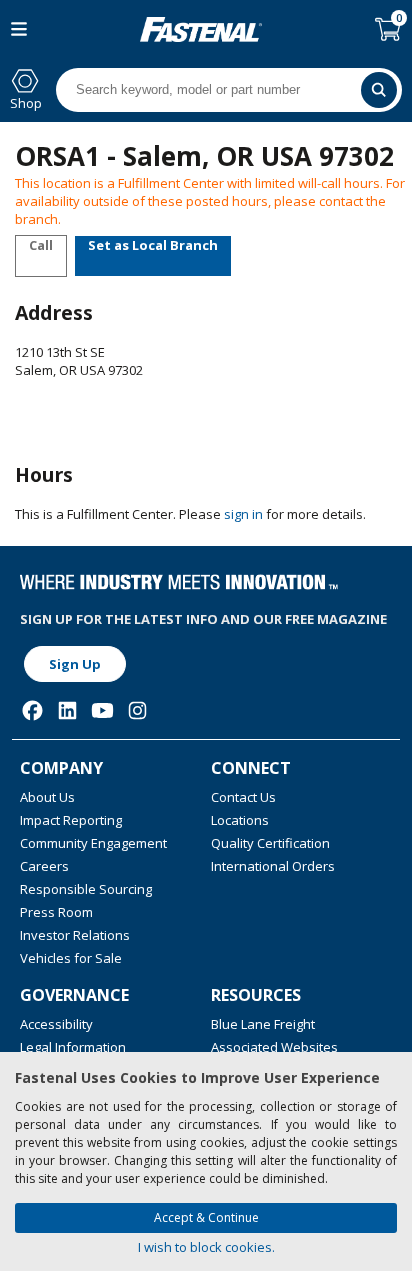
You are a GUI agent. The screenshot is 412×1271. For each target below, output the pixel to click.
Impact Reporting (71, 820)
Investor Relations (75, 935)
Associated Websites (274, 1047)
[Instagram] (137, 710)
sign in (243, 514)
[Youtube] (102, 710)
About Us (47, 797)
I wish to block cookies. (206, 1247)
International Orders (273, 866)
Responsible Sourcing (86, 889)
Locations (240, 820)
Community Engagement (93, 843)
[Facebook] (32, 710)
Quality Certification (270, 843)
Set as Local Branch (153, 245)
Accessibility (56, 1024)
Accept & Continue (206, 1217)
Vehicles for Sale (71, 958)
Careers (44, 866)
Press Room (56, 912)
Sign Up (75, 664)
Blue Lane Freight (263, 1024)
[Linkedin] (67, 710)
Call (41, 245)
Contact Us (243, 797)
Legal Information (73, 1047)
